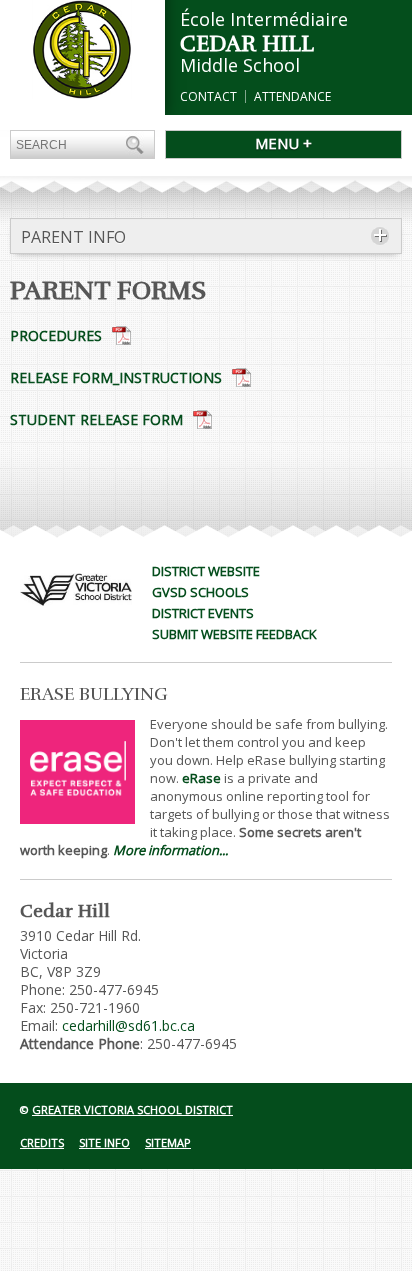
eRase (201, 778)
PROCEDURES (56, 335)
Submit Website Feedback (234, 634)
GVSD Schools (200, 592)
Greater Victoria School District (132, 1109)
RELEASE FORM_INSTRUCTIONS (116, 377)
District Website (206, 571)
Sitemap (168, 1142)
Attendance (292, 96)
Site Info (104, 1142)
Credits (42, 1142)
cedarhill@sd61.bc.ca (128, 1025)
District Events (203, 613)
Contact (208, 96)
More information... (170, 850)
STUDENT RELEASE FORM (96, 419)
